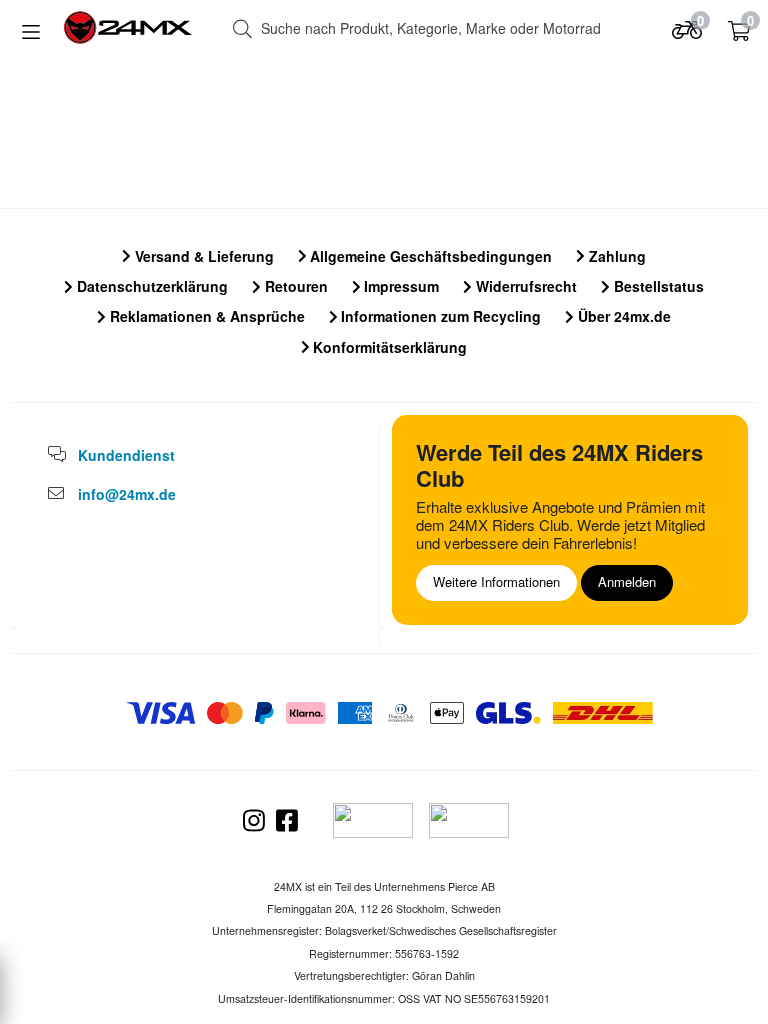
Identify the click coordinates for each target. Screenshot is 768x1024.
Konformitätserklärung (388, 347)
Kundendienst (126, 455)
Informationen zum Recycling (439, 316)
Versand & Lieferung (202, 256)
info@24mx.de (127, 494)
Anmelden (627, 581)
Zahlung (615, 256)
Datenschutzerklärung (150, 286)
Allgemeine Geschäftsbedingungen (429, 256)
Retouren (294, 286)
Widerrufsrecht (524, 286)
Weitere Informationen (496, 581)
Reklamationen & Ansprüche (205, 316)
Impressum (399, 286)
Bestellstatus (657, 286)
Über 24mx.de (622, 316)
